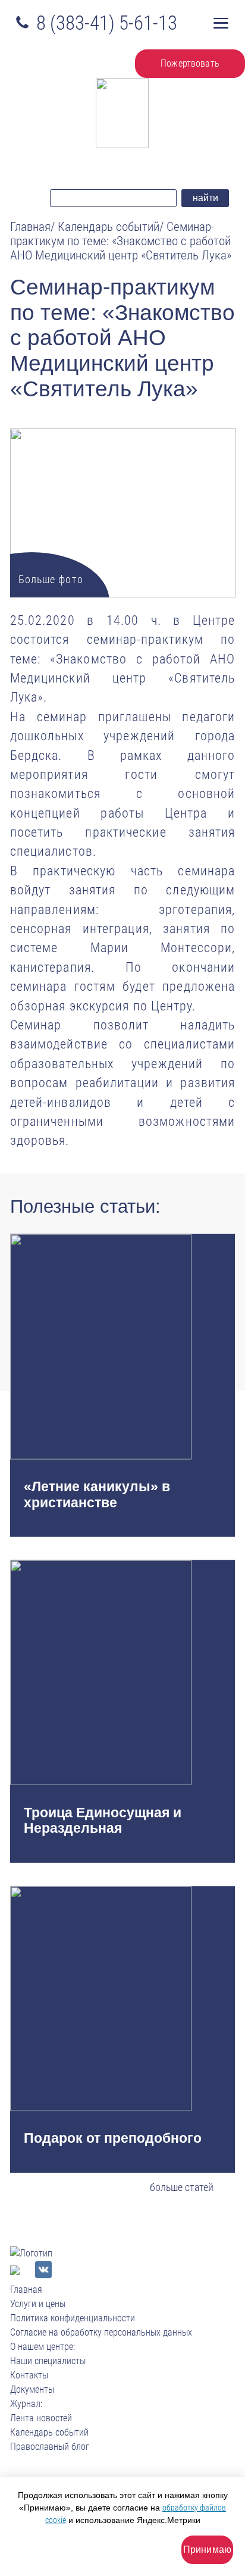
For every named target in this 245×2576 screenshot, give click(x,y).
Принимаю (207, 2550)
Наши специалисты (48, 2361)
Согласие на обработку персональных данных (101, 2332)
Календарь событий (49, 2432)
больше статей (182, 2187)
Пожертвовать (190, 63)
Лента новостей (41, 2418)
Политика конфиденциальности (73, 2318)
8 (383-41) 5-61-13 (107, 23)
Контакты (29, 2375)
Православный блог (50, 2447)
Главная (26, 2289)
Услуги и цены (38, 2304)
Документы (32, 2389)
